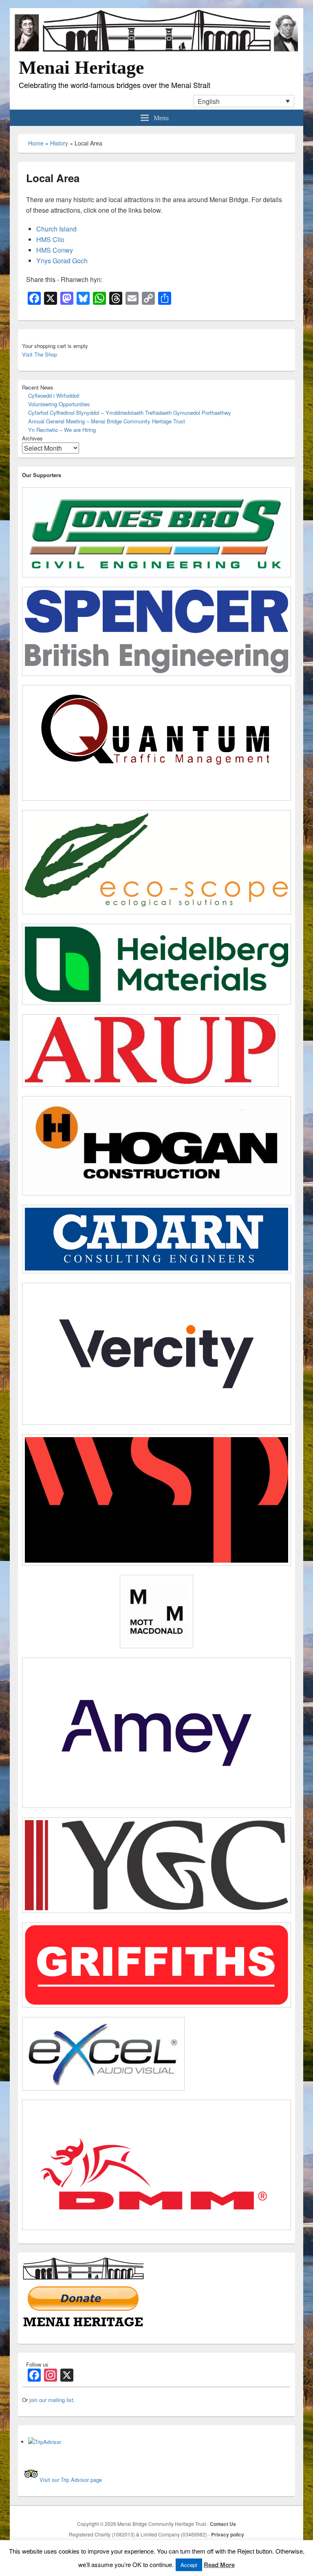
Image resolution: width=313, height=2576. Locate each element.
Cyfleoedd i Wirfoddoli (54, 395)
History (59, 143)
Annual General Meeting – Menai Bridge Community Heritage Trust (107, 421)
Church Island (56, 229)
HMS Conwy (55, 250)
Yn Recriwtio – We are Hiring (62, 430)
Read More (219, 2565)
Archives (32, 438)
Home (36, 143)
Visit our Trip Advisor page (71, 2480)
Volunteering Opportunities (59, 404)
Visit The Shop (40, 354)
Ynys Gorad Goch (62, 261)
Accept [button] (189, 2565)
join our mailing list (51, 2400)
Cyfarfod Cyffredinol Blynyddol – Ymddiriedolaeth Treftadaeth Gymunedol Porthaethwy (130, 413)
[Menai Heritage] (156, 51)
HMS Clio (50, 239)
